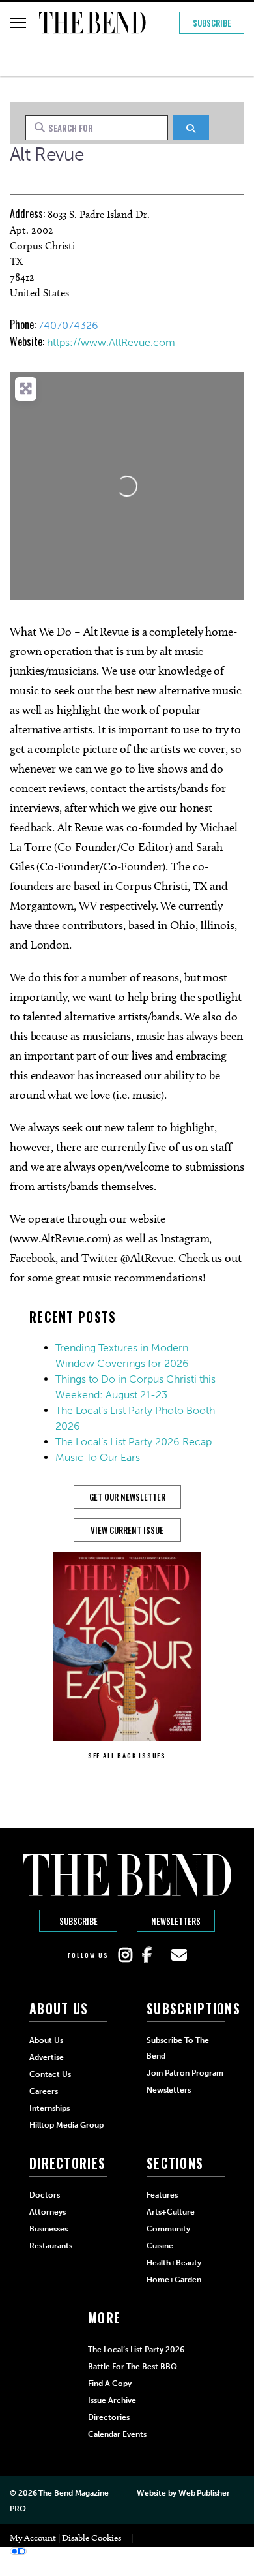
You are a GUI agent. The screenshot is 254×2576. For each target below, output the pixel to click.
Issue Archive (112, 2400)
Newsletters (176, 1921)
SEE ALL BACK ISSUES (127, 1756)
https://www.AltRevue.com (111, 342)
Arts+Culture (171, 2212)
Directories (109, 2417)
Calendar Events (117, 2434)
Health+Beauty (174, 2263)
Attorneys (48, 2212)
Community (168, 2229)
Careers (44, 2091)
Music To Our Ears (98, 1457)
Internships (49, 2108)
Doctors (45, 2195)
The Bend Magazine (73, 2493)
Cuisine (160, 2246)
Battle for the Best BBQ (133, 2367)
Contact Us (50, 2074)
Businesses (49, 2229)
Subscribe (212, 23)
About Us (46, 2040)
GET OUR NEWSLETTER (127, 1497)
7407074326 (68, 325)
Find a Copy (110, 2384)
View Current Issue (127, 1530)
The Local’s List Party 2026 (136, 2350)
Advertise (47, 2057)
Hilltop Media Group (66, 2125)
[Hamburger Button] (18, 23)
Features (162, 2195)
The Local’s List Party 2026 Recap (134, 1442)
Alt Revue (47, 154)
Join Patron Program (185, 2073)
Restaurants (51, 2246)
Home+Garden (174, 2280)
